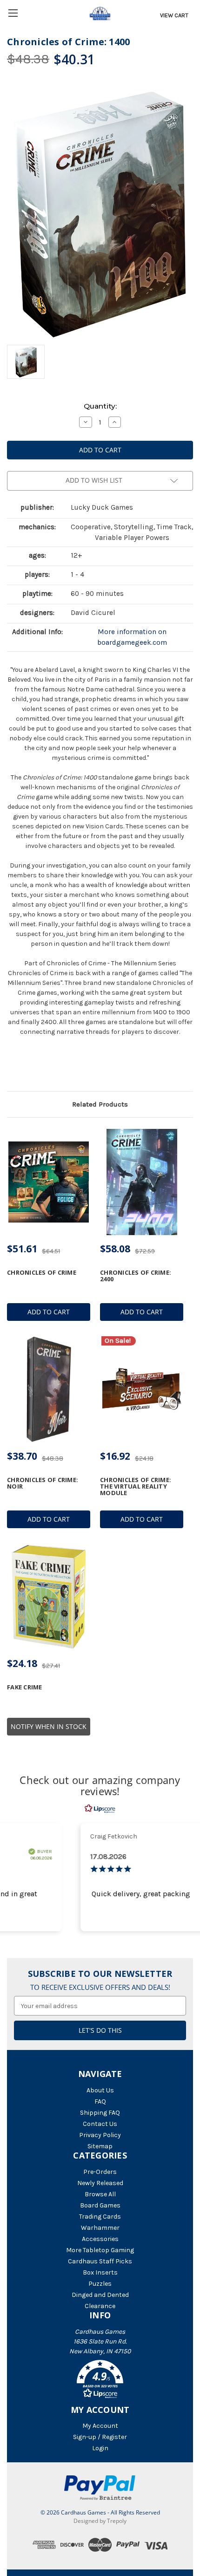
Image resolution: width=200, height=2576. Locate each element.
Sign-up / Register (100, 2437)
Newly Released (100, 2183)
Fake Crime (25, 1687)
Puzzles (100, 2284)
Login (100, 2448)
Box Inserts (100, 2272)
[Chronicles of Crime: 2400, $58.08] (142, 1182)
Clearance (100, 2306)
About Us (100, 2090)
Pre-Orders (100, 2172)
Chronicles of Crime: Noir (43, 1483)
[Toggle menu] (13, 13)
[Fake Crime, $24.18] (49, 1597)
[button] (100, 2381)
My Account (100, 2426)
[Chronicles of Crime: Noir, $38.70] (49, 1389)
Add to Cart (49, 1312)
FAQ (100, 2101)
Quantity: (100, 406)
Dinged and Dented (100, 2295)
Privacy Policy (100, 2135)
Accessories (100, 2239)
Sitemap (100, 2146)
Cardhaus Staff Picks (100, 2261)
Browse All (100, 2194)
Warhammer (100, 2228)
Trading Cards (100, 2217)
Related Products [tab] (100, 1104)
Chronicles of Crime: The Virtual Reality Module (136, 1486)
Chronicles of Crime (42, 1272)
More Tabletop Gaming (100, 2250)
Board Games (100, 2205)
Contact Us (100, 2124)
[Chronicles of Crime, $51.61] (49, 1182)
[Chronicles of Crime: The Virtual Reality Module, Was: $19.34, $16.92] (142, 1389)
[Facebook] (12, 1067)
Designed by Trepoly (100, 2521)
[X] (27, 1067)
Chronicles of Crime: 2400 (136, 1276)
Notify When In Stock (49, 1726)
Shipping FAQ (100, 2113)
